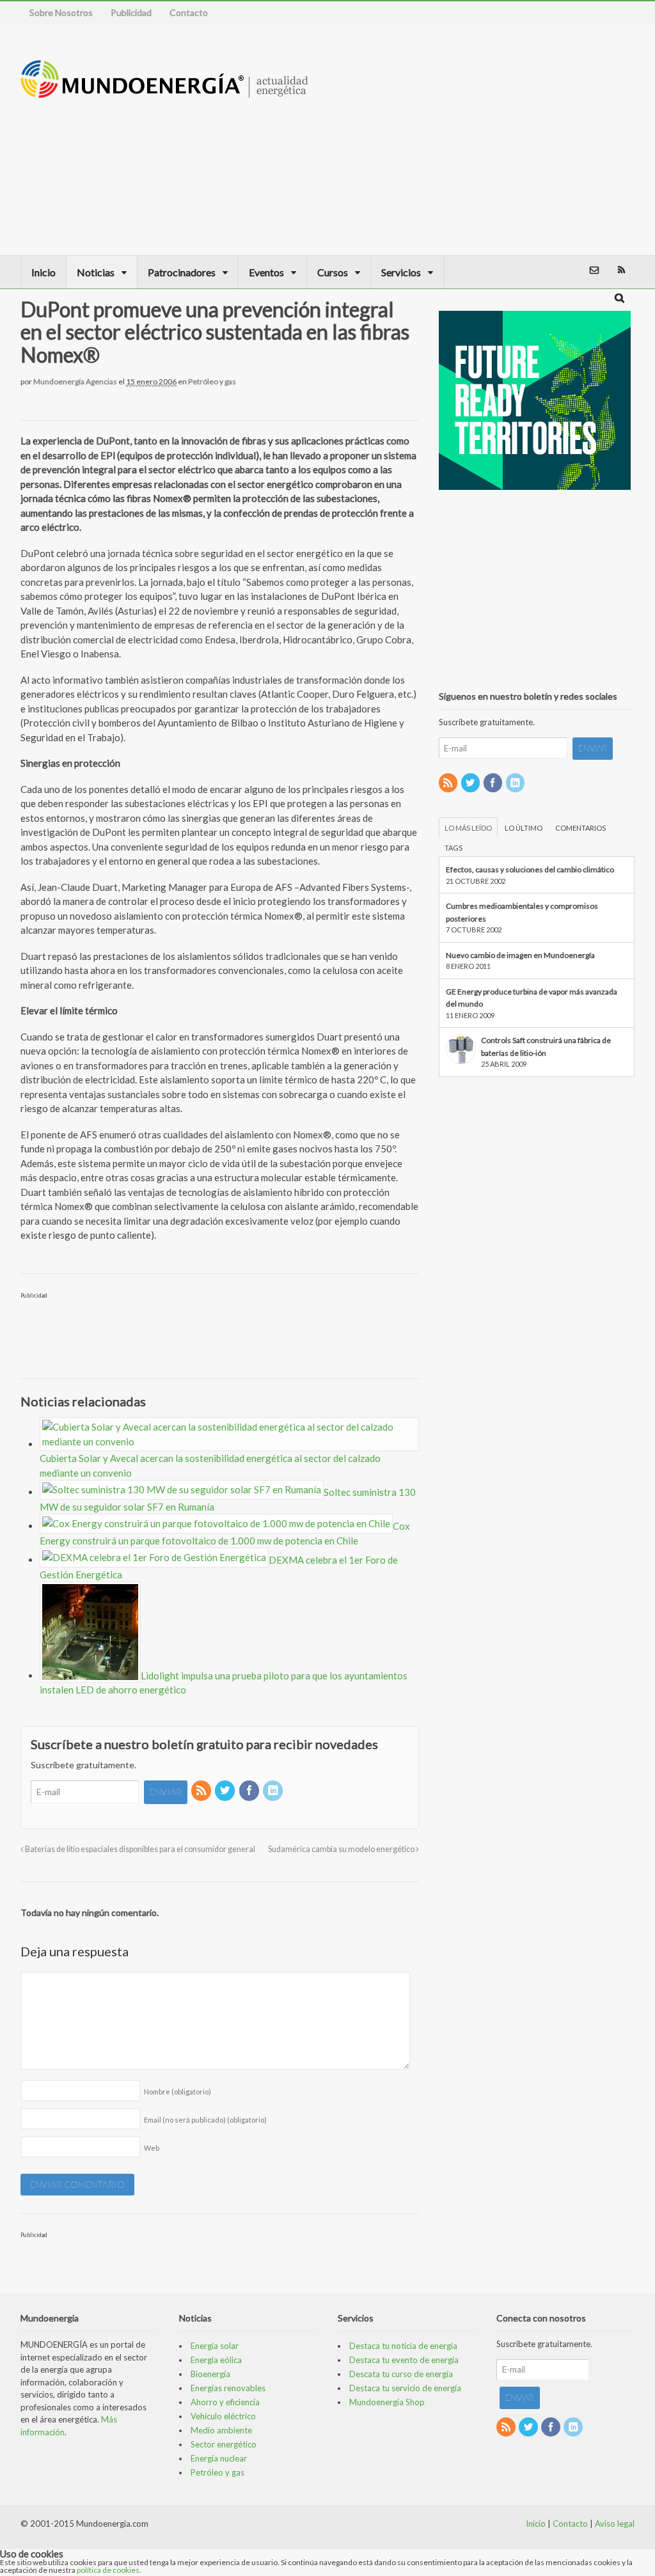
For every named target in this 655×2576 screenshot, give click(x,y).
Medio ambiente (221, 2430)
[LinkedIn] (274, 1791)
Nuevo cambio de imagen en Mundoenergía (520, 955)
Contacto (189, 12)
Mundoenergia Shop (387, 2402)
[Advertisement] (494, 139)
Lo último (524, 828)
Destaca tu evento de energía (404, 2360)
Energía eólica (216, 2360)
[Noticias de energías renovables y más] (164, 92)
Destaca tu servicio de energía (405, 2388)
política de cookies (108, 2570)
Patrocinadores (182, 272)
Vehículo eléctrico (223, 2416)
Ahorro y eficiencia (225, 2402)
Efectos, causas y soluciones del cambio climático (530, 869)
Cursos (333, 272)
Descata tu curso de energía (401, 2374)
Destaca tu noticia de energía (403, 2346)
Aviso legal (615, 2524)
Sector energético (224, 2444)
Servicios (401, 272)
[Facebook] (250, 1791)
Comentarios (580, 828)
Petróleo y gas (212, 381)
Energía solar (215, 2346)
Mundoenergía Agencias (75, 381)
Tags (454, 848)
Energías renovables (228, 2388)
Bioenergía (210, 2374)
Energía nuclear (219, 2458)
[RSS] (202, 1791)
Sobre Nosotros (61, 12)
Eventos (266, 272)
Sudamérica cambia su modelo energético (342, 1849)
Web (152, 2148)
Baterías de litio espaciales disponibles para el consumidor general (139, 1849)
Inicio (43, 272)
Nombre (178, 2092)
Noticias (96, 272)
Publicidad (131, 12)
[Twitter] (226, 1791)
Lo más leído (468, 828)
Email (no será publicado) (205, 2120)
